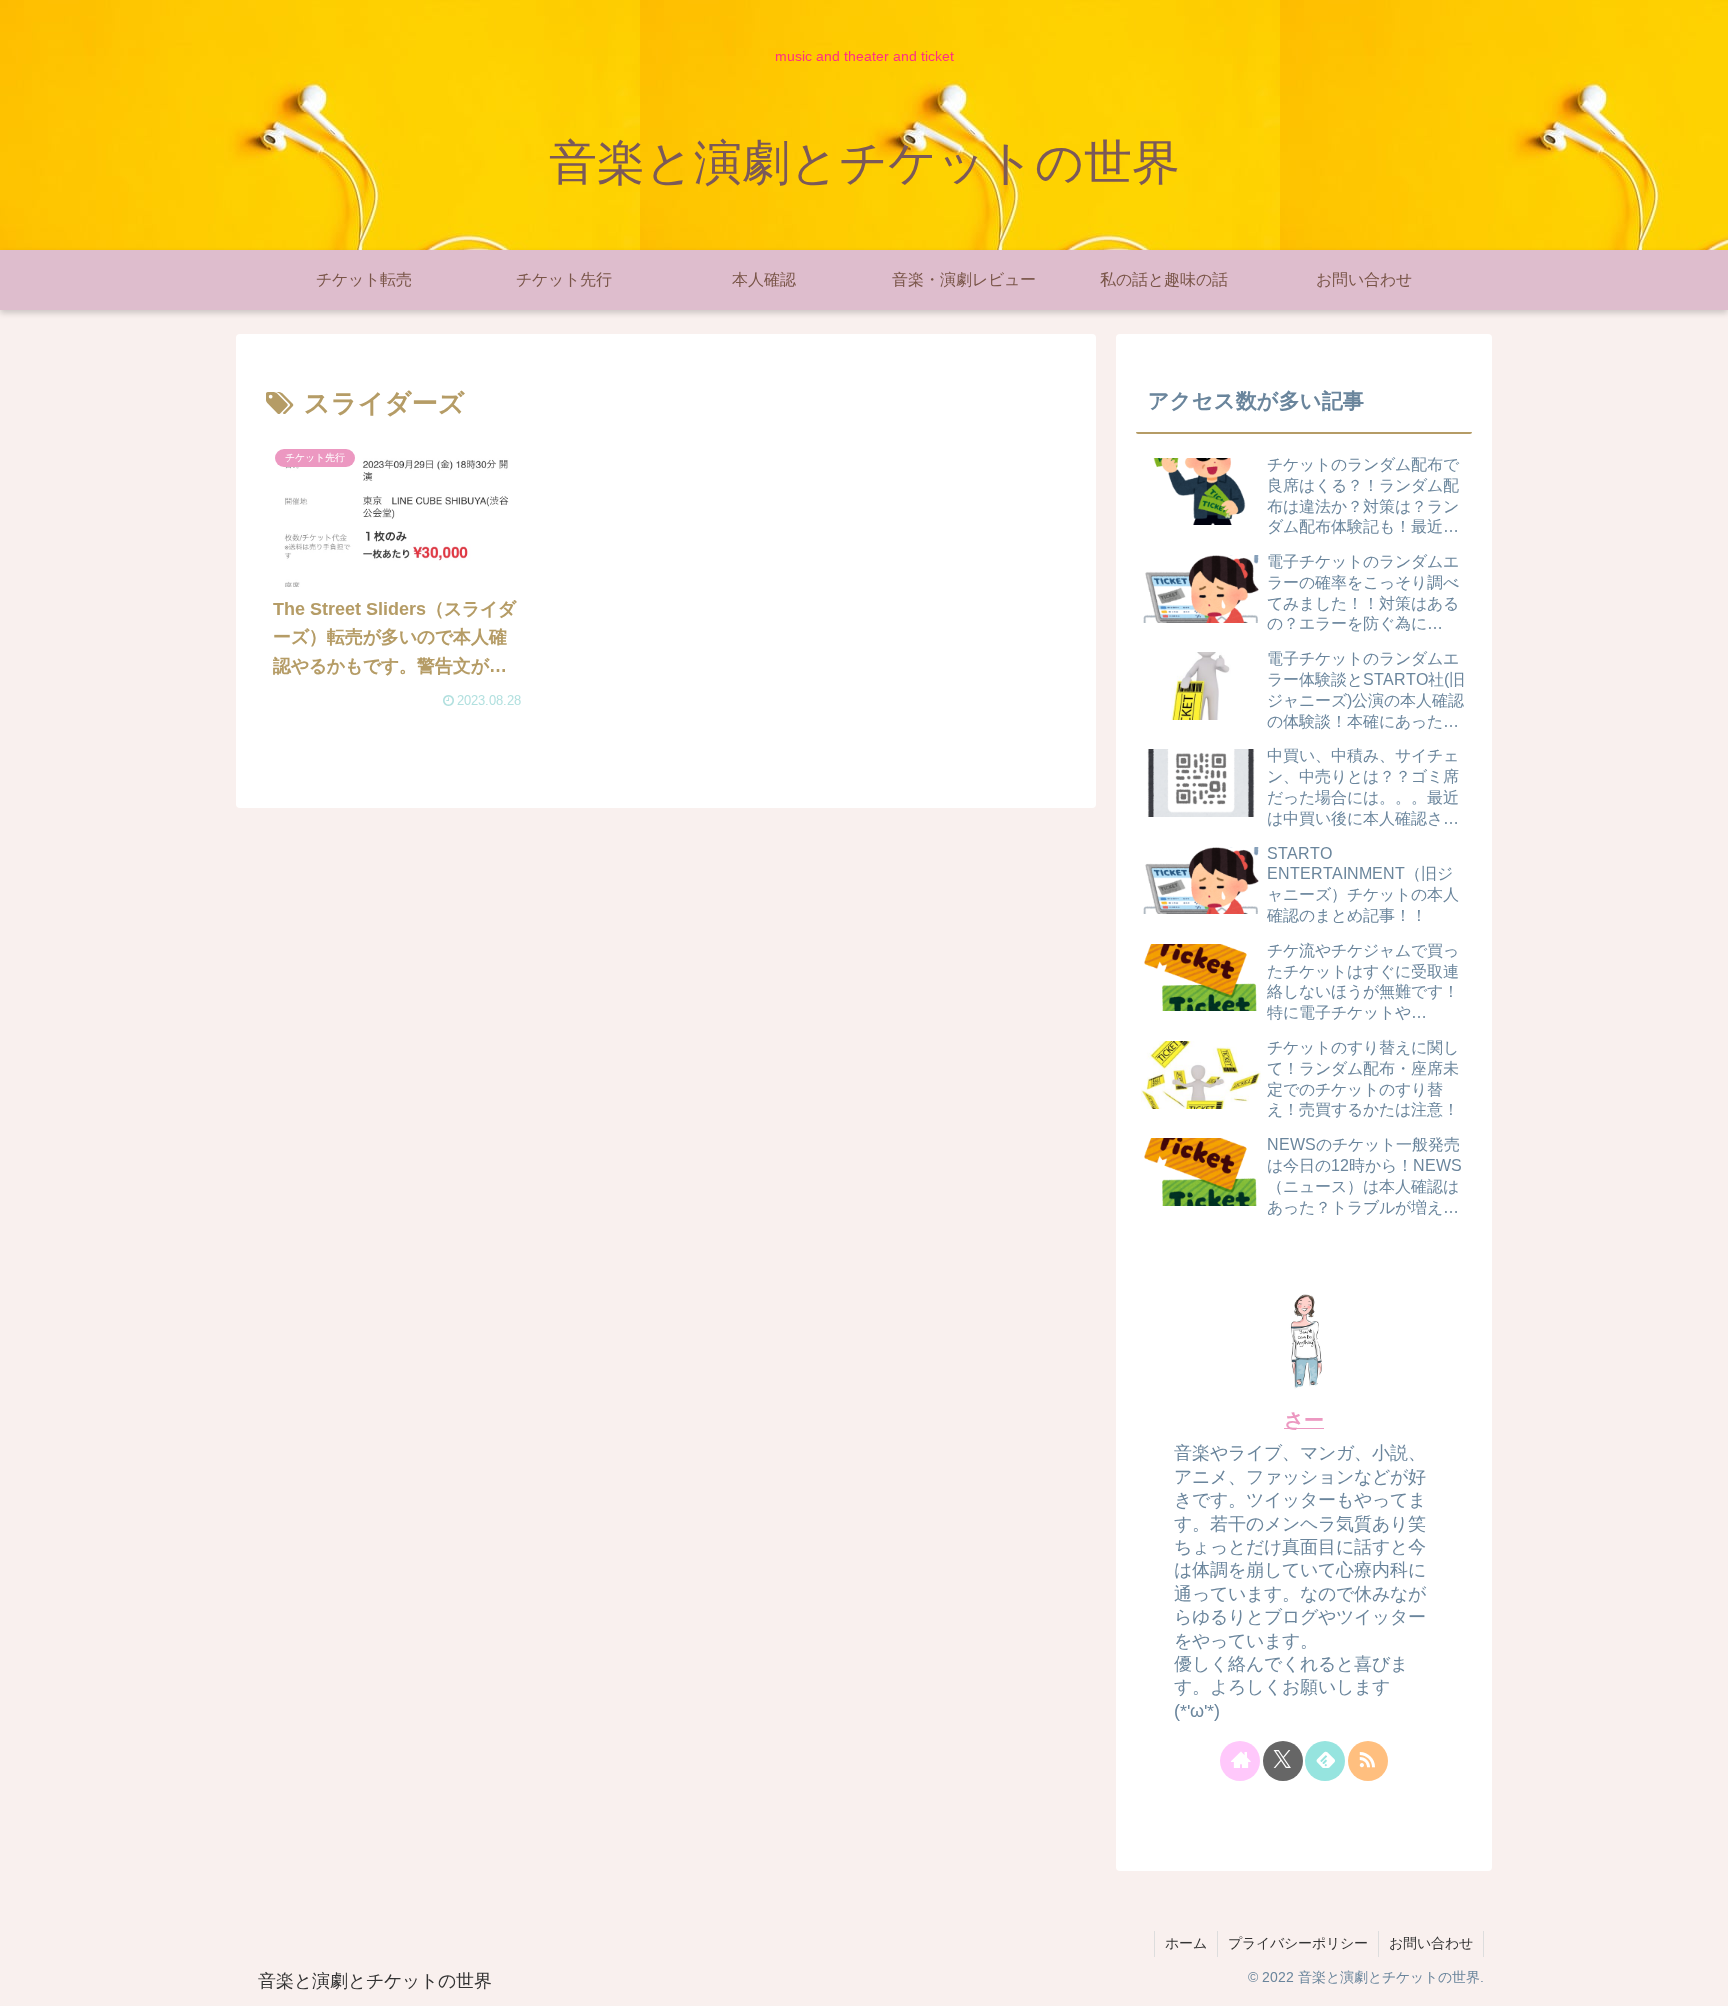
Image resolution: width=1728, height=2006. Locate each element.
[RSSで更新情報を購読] (1368, 1761)
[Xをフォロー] (1283, 1761)
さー (1304, 1420)
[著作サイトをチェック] (1240, 1761)
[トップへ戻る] (1698, 1976)
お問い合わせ (1431, 1943)
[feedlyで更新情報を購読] (1325, 1761)
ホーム (1186, 1943)
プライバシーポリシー (1298, 1943)
